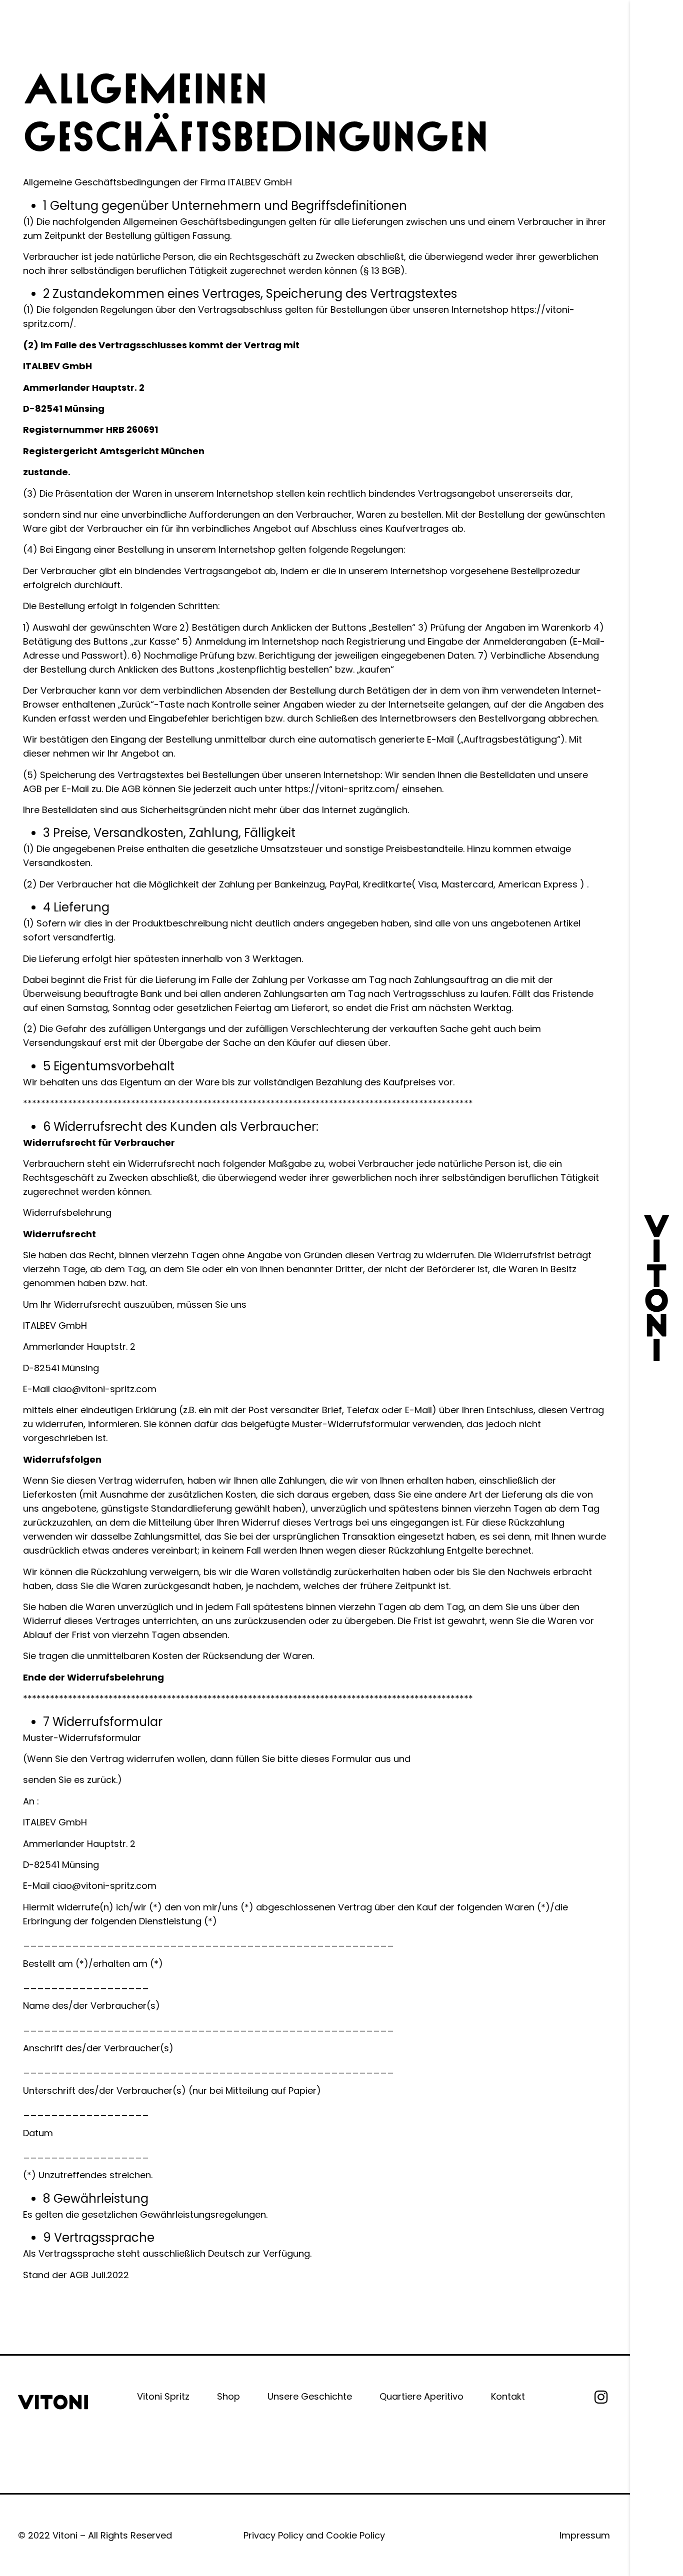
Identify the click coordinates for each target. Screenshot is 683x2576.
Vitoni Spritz (163, 2396)
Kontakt (508, 2396)
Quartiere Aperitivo (421, 2396)
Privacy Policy (273, 2535)
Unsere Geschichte (310, 2396)
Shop (228, 2396)
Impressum (585, 2535)
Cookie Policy (355, 2535)
